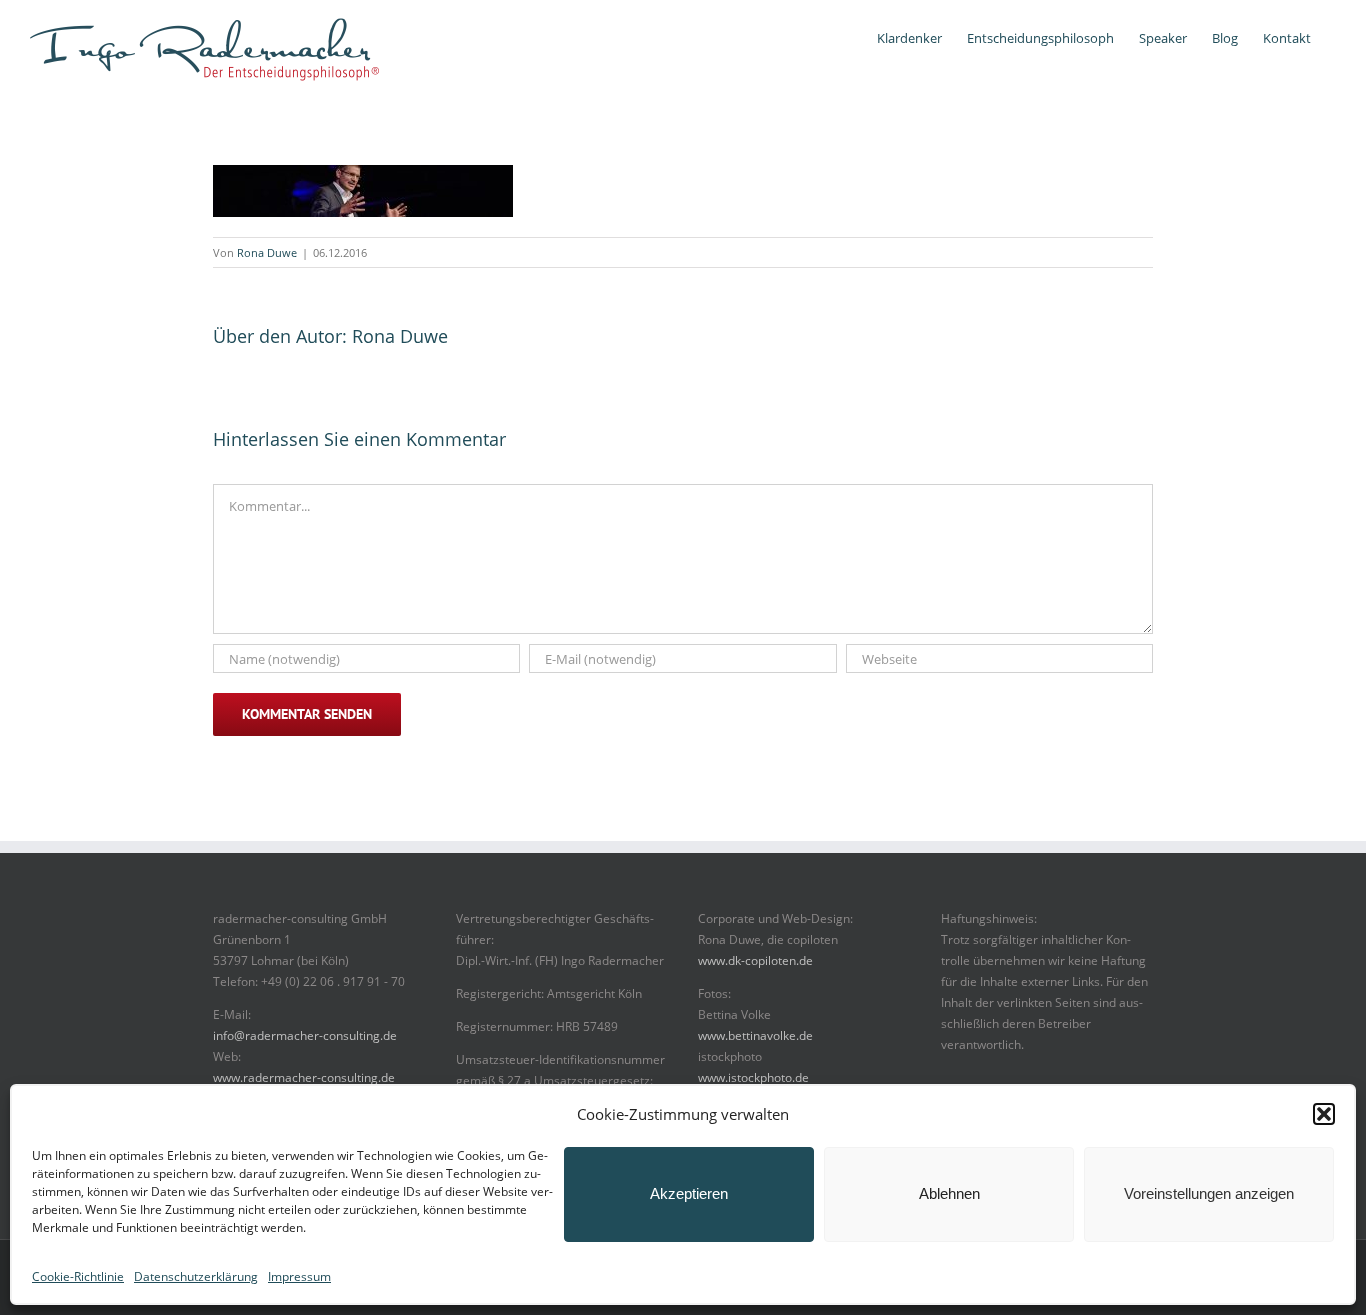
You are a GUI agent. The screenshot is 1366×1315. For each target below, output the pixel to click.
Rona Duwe (267, 252)
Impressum (299, 1276)
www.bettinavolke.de (755, 1035)
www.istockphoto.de (753, 1077)
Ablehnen (949, 1193)
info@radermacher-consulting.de (305, 1035)
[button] (1324, 1114)
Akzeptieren (689, 1193)
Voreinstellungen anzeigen (1209, 1193)
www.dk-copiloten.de (755, 960)
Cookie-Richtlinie (78, 1276)
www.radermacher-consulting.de (304, 1077)
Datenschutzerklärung (196, 1276)
